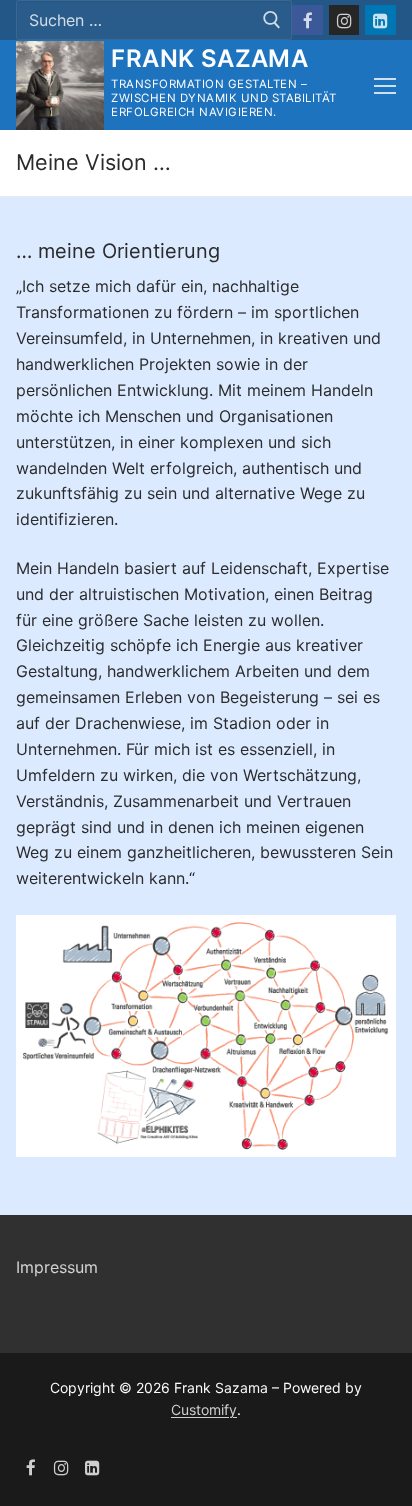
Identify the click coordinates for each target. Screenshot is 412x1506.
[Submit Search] (272, 20)
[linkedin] (92, 1467)
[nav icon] (385, 86)
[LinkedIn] (380, 20)
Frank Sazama (209, 58)
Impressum (57, 1267)
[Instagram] (344, 20)
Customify (204, 1409)
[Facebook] (307, 20)
